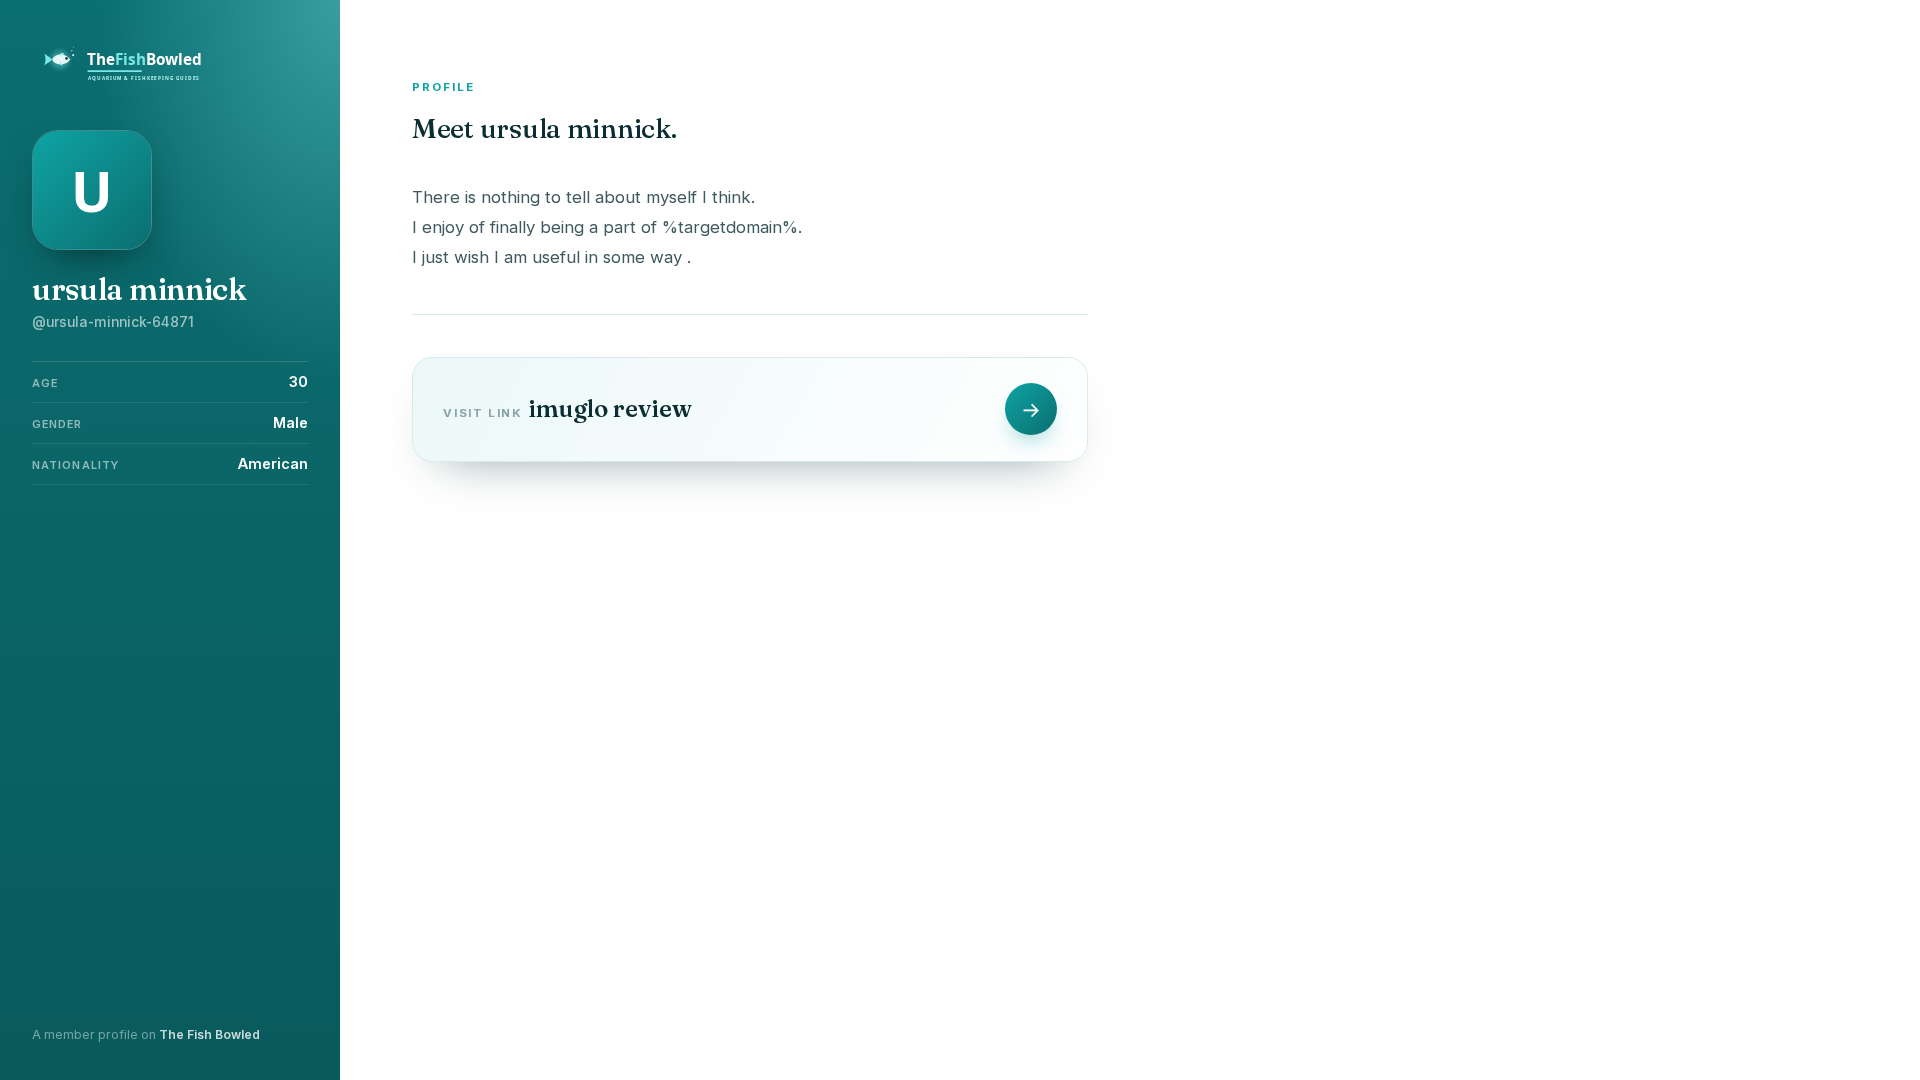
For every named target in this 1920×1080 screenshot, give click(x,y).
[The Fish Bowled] (134, 78)
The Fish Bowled (209, 1034)
